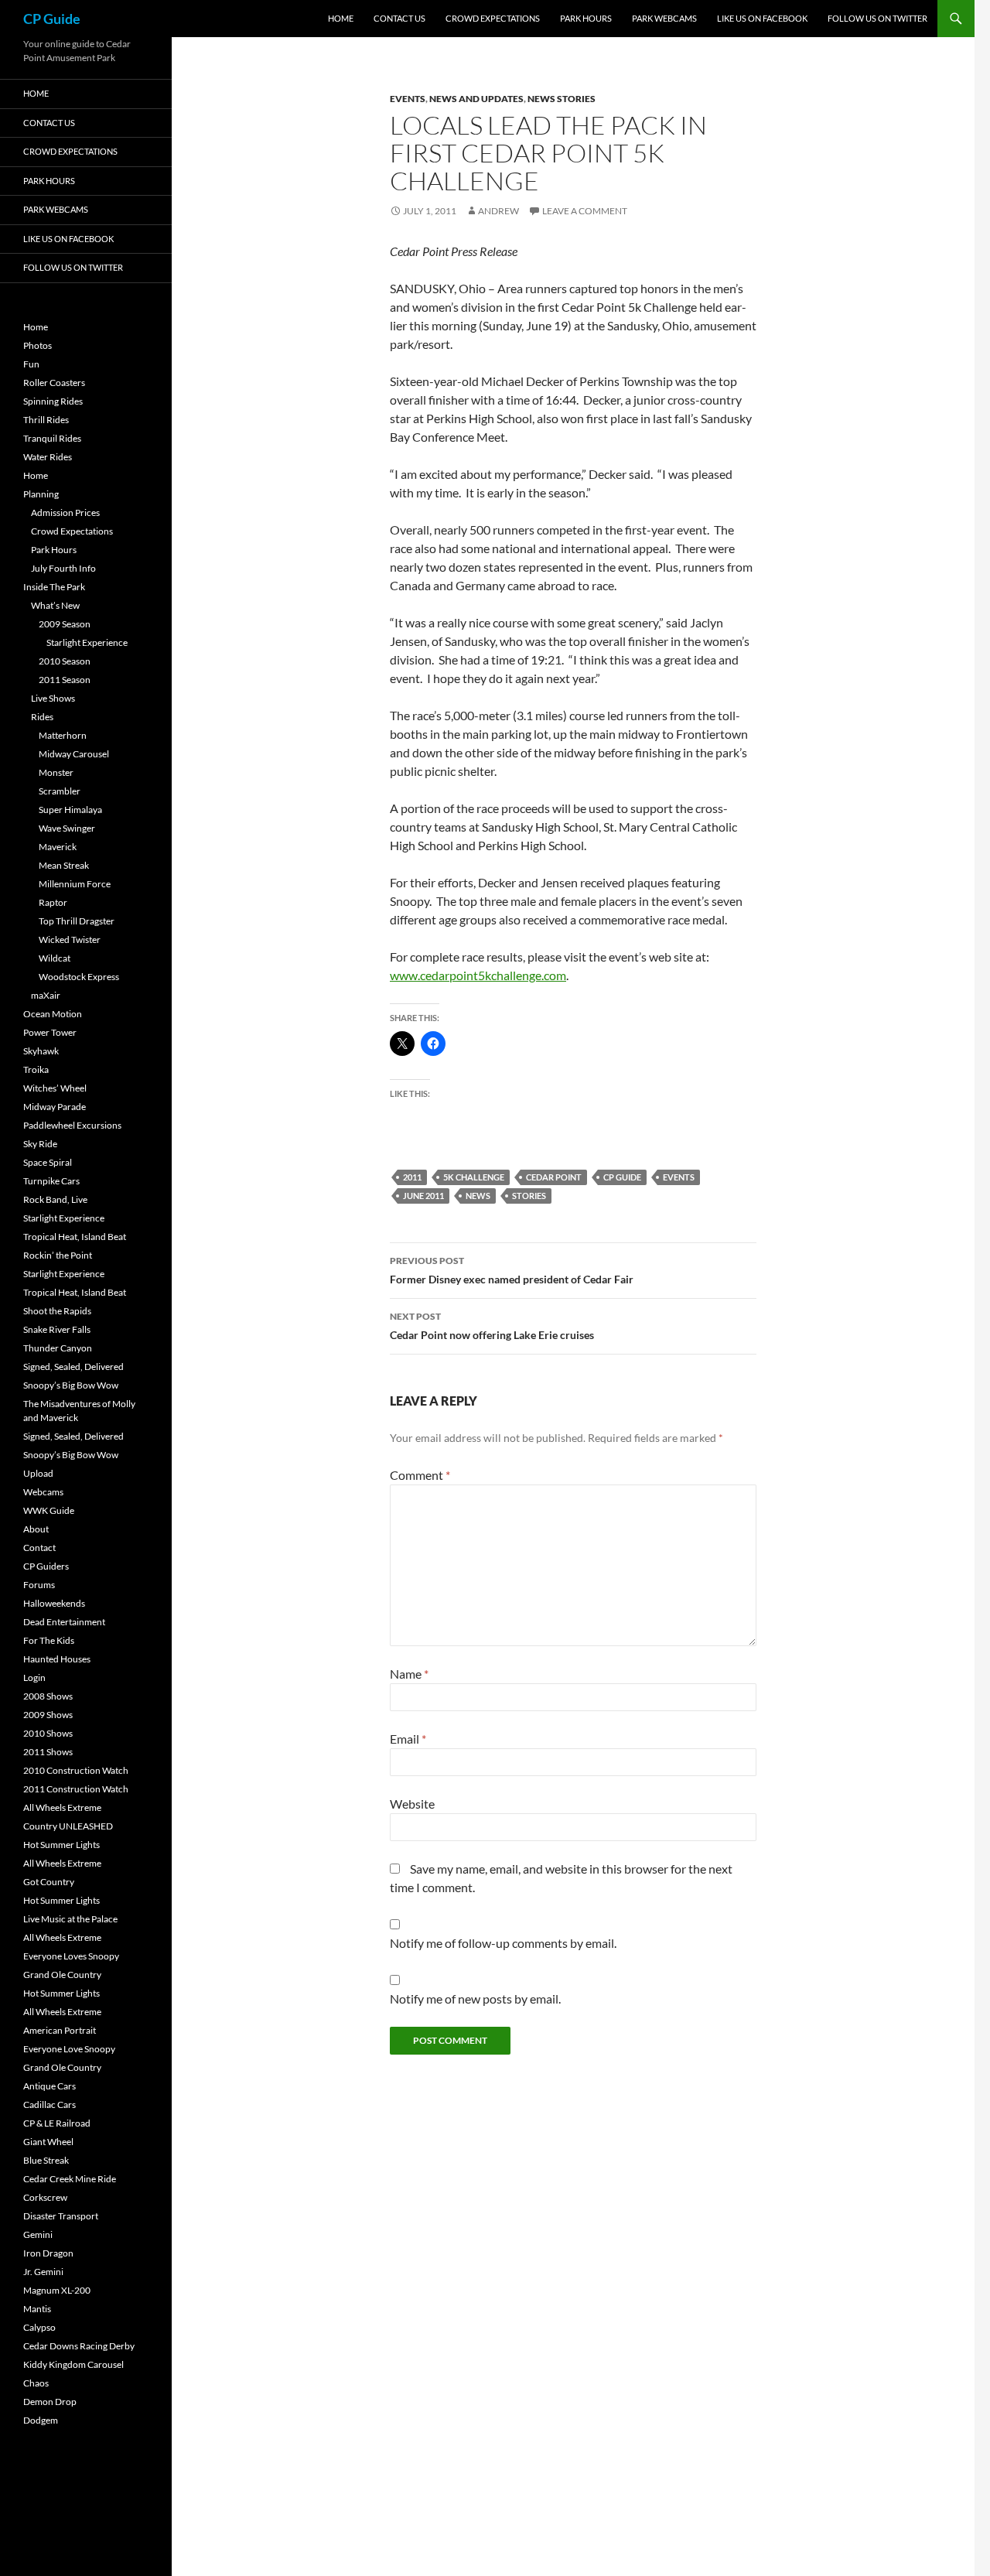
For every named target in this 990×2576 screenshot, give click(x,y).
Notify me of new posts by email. (475, 1999)
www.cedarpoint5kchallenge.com (478, 975)
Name (409, 1674)
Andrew (498, 211)
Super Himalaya (70, 810)
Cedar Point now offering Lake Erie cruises (492, 1326)
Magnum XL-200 (57, 2290)
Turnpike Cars (51, 1181)
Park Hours (586, 18)
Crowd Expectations (493, 18)
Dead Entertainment (64, 1622)
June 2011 (423, 1196)
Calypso (39, 2327)
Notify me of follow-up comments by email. (503, 1943)
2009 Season (65, 624)
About (36, 1529)
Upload (38, 1473)
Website (412, 1804)
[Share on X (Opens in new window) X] (402, 1044)
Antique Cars (49, 2086)
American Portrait (60, 2030)
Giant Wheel (48, 2142)
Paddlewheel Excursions (72, 1125)
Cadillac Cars (49, 2105)
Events (408, 99)
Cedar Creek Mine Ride (70, 2179)
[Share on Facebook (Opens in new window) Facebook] (433, 1044)
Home (341, 18)
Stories (529, 1196)
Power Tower (50, 1032)
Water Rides (48, 457)
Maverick (58, 847)
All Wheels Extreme (62, 1807)
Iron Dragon (48, 2253)
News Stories (562, 99)
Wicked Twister (70, 940)
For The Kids (49, 1640)
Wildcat (55, 958)
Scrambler (60, 791)
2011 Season (65, 680)
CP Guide (52, 19)
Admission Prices (65, 512)
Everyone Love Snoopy (69, 2049)
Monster (56, 772)
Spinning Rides (53, 401)
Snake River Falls (57, 1329)
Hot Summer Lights (61, 1845)
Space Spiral (48, 1162)
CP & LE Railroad (57, 2123)
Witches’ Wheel (55, 1088)
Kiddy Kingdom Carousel (73, 2364)
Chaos (36, 2383)
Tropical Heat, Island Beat (75, 1237)
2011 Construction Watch (76, 1789)
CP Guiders (46, 1566)
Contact (39, 1548)
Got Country (49, 1882)
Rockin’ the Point (58, 1255)
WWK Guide (49, 1510)
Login (34, 1677)
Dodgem (41, 2420)
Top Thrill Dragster (77, 921)
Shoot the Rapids (57, 1311)
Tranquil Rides (52, 438)
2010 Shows (48, 1733)
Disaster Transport (61, 2216)
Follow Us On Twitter (877, 18)
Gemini (38, 2234)
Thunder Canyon (58, 1348)
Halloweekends (54, 1603)
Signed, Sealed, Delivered (73, 1367)
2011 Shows (48, 1752)
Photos (38, 345)
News (478, 1196)
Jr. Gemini (43, 2272)
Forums (39, 1585)
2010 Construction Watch (76, 1770)
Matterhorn (63, 735)
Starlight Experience (87, 642)
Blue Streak (46, 2160)
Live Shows (53, 698)
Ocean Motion (53, 1014)
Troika (36, 1069)
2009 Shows (48, 1715)
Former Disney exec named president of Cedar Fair (512, 1270)
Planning (41, 494)
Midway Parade (55, 1107)
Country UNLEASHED (68, 1826)
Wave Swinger (67, 828)
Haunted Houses (57, 1659)
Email (408, 1739)
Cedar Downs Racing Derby (79, 2346)
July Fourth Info (63, 568)
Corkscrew (45, 2197)
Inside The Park (54, 587)
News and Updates (476, 99)
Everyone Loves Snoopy (71, 1956)
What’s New (55, 605)
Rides (42, 717)
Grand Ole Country (62, 1975)
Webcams (43, 1492)
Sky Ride (40, 1144)
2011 (412, 1177)
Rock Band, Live (55, 1199)
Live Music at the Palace (70, 1919)
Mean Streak (64, 865)
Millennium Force (75, 884)
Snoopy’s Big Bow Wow (71, 1385)
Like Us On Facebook (762, 18)
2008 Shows (48, 1696)
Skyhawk (41, 1051)
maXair (46, 995)
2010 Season (65, 661)
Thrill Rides (46, 420)
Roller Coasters (54, 383)
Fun (31, 364)
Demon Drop (50, 2402)
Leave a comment (585, 211)
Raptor (53, 902)
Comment (420, 1475)
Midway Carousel (74, 754)
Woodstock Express (79, 977)
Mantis (37, 2309)
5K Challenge (474, 1177)
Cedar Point (554, 1177)
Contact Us (399, 18)
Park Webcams (664, 18)
